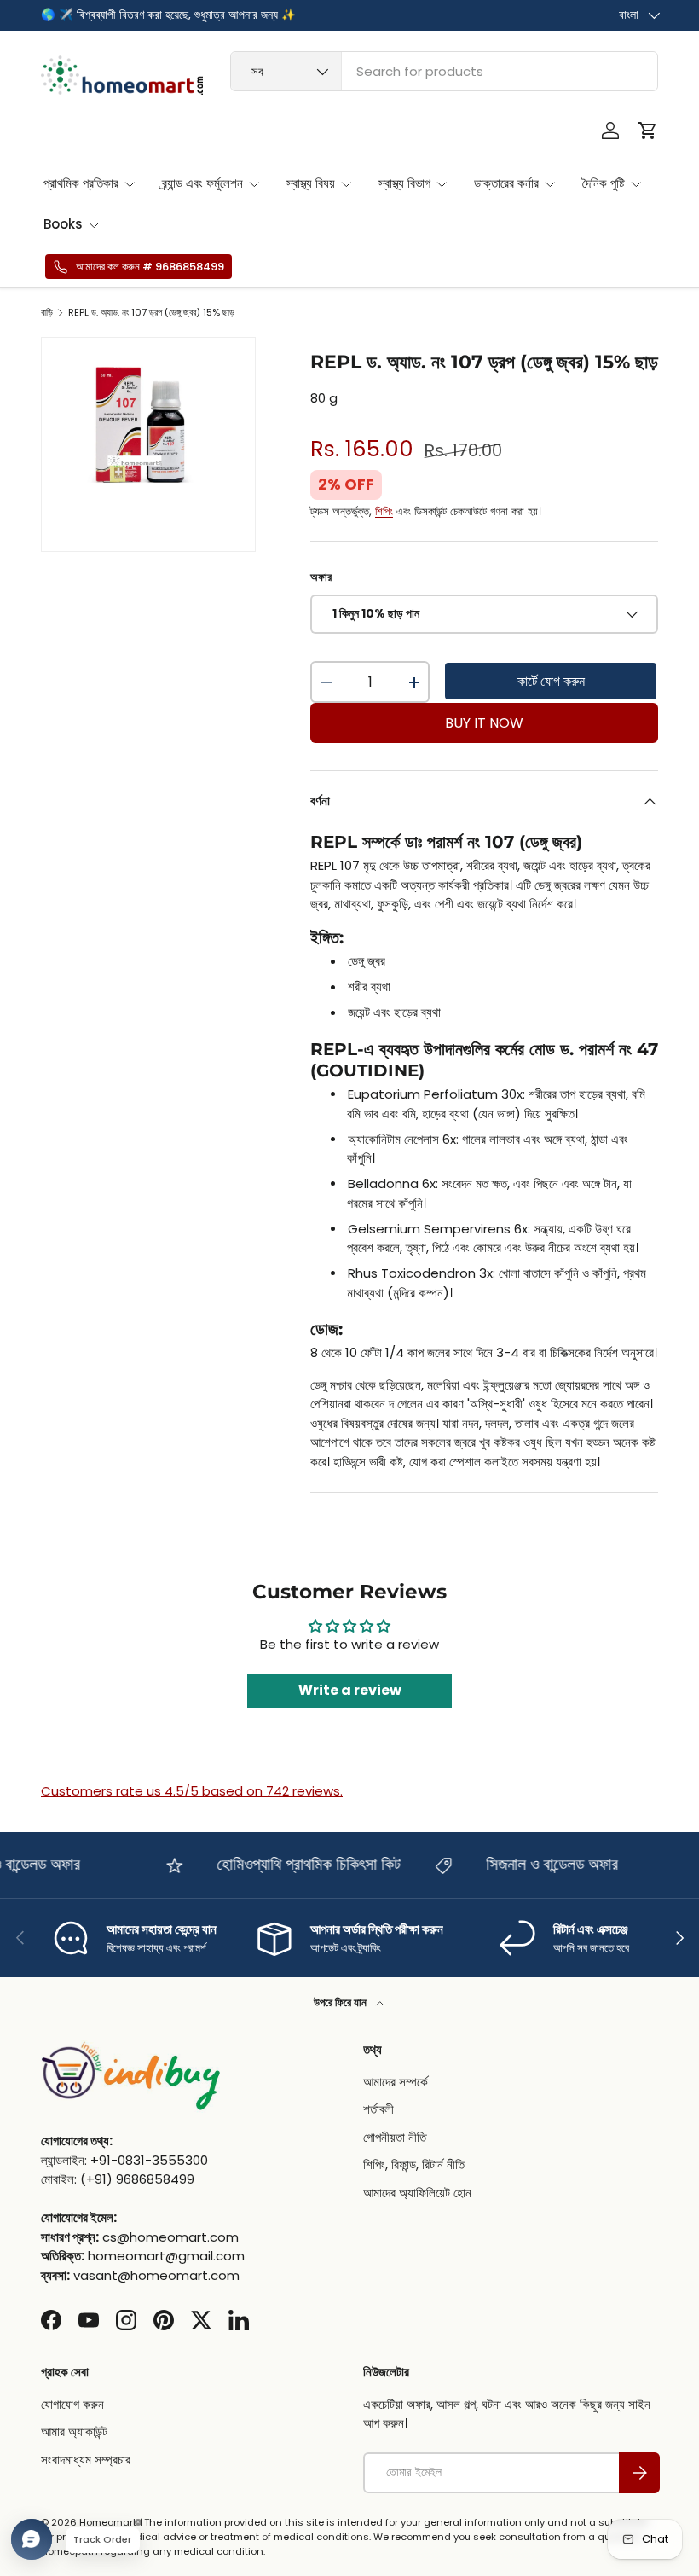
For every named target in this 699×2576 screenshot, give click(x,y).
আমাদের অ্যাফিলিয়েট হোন (417, 2193)
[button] (648, 131)
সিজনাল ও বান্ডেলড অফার (539, 1864)
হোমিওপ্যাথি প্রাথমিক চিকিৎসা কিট (296, 1864)
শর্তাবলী (378, 2109)
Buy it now (484, 723)
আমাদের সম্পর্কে (396, 2082)
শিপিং (384, 511)
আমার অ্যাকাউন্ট (74, 2431)
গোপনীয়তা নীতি (395, 2137)
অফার (321, 577)
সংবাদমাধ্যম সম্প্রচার (86, 2460)
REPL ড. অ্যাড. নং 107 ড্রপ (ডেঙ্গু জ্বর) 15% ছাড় (151, 313)
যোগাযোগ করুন (72, 2404)
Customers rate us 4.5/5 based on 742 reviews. (192, 1791)
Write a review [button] (350, 1690)
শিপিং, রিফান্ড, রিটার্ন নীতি (414, 2164)
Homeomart (108, 2522)
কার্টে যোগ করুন (551, 681)
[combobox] (444, 71)
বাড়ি (47, 313)
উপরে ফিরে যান (341, 2002)
